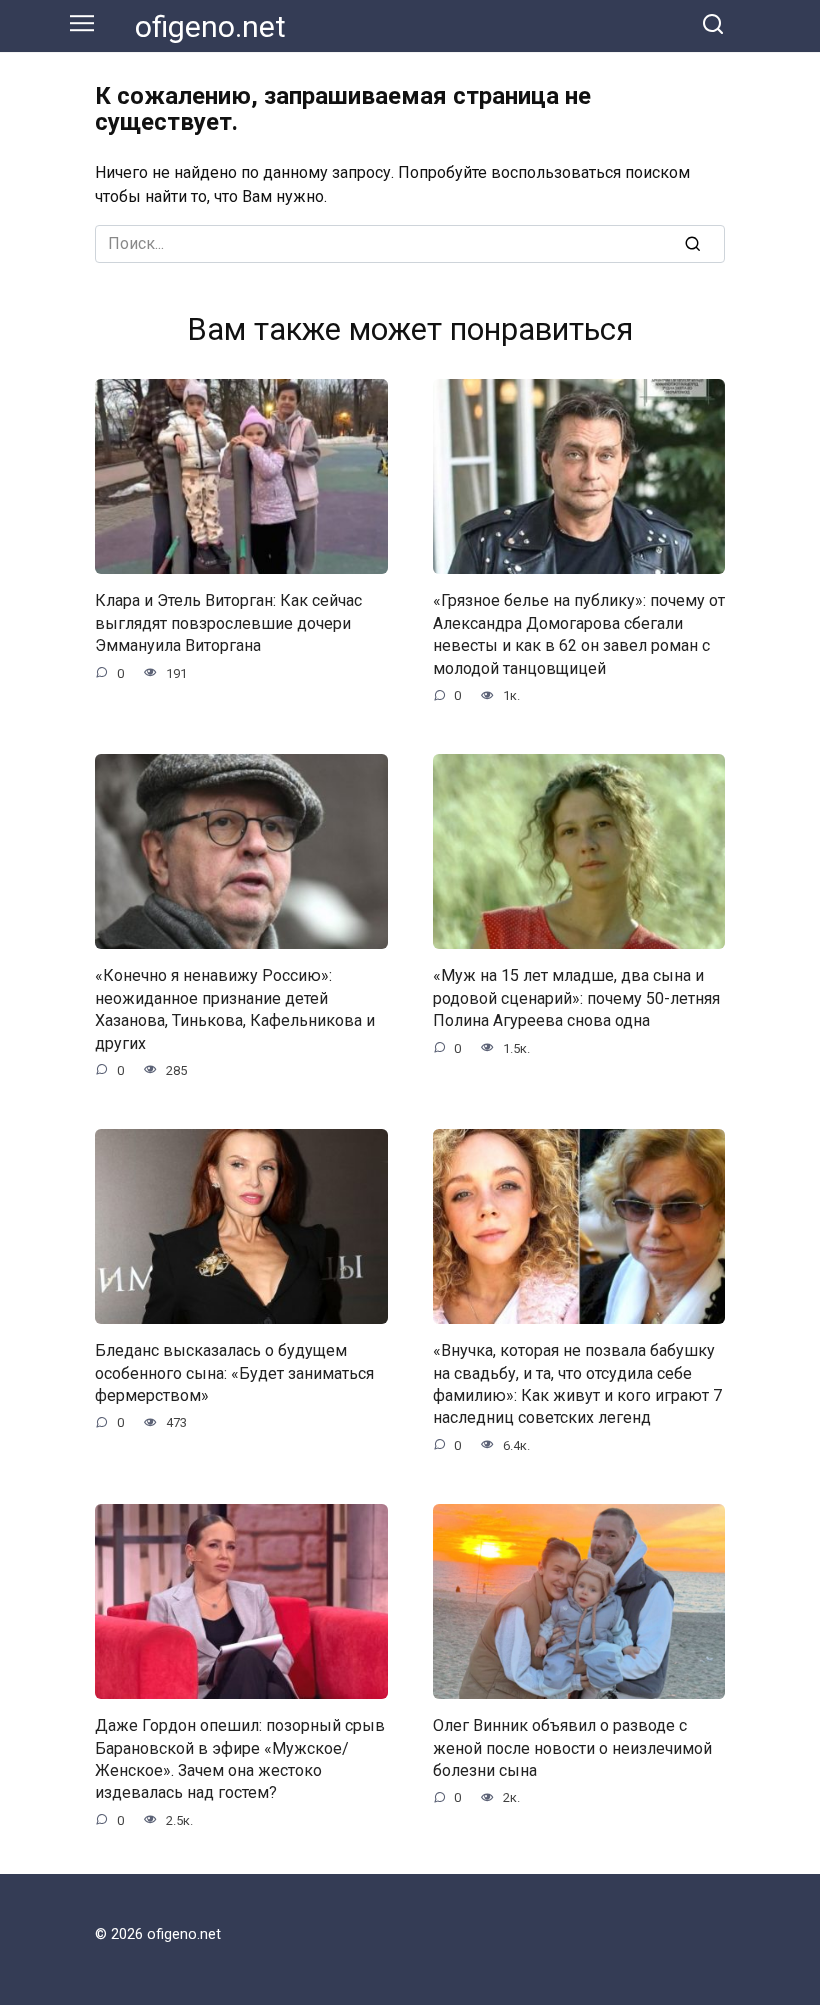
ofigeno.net (210, 26)
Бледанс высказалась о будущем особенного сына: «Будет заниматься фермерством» (234, 1373)
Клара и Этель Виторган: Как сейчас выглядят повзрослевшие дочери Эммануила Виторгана (228, 623)
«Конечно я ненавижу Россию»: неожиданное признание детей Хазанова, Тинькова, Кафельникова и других (235, 1009)
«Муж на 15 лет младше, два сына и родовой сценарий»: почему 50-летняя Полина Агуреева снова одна (576, 998)
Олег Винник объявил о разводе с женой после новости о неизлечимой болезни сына (572, 1748)
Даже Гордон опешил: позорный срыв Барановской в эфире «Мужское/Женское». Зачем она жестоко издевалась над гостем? (240, 1759)
